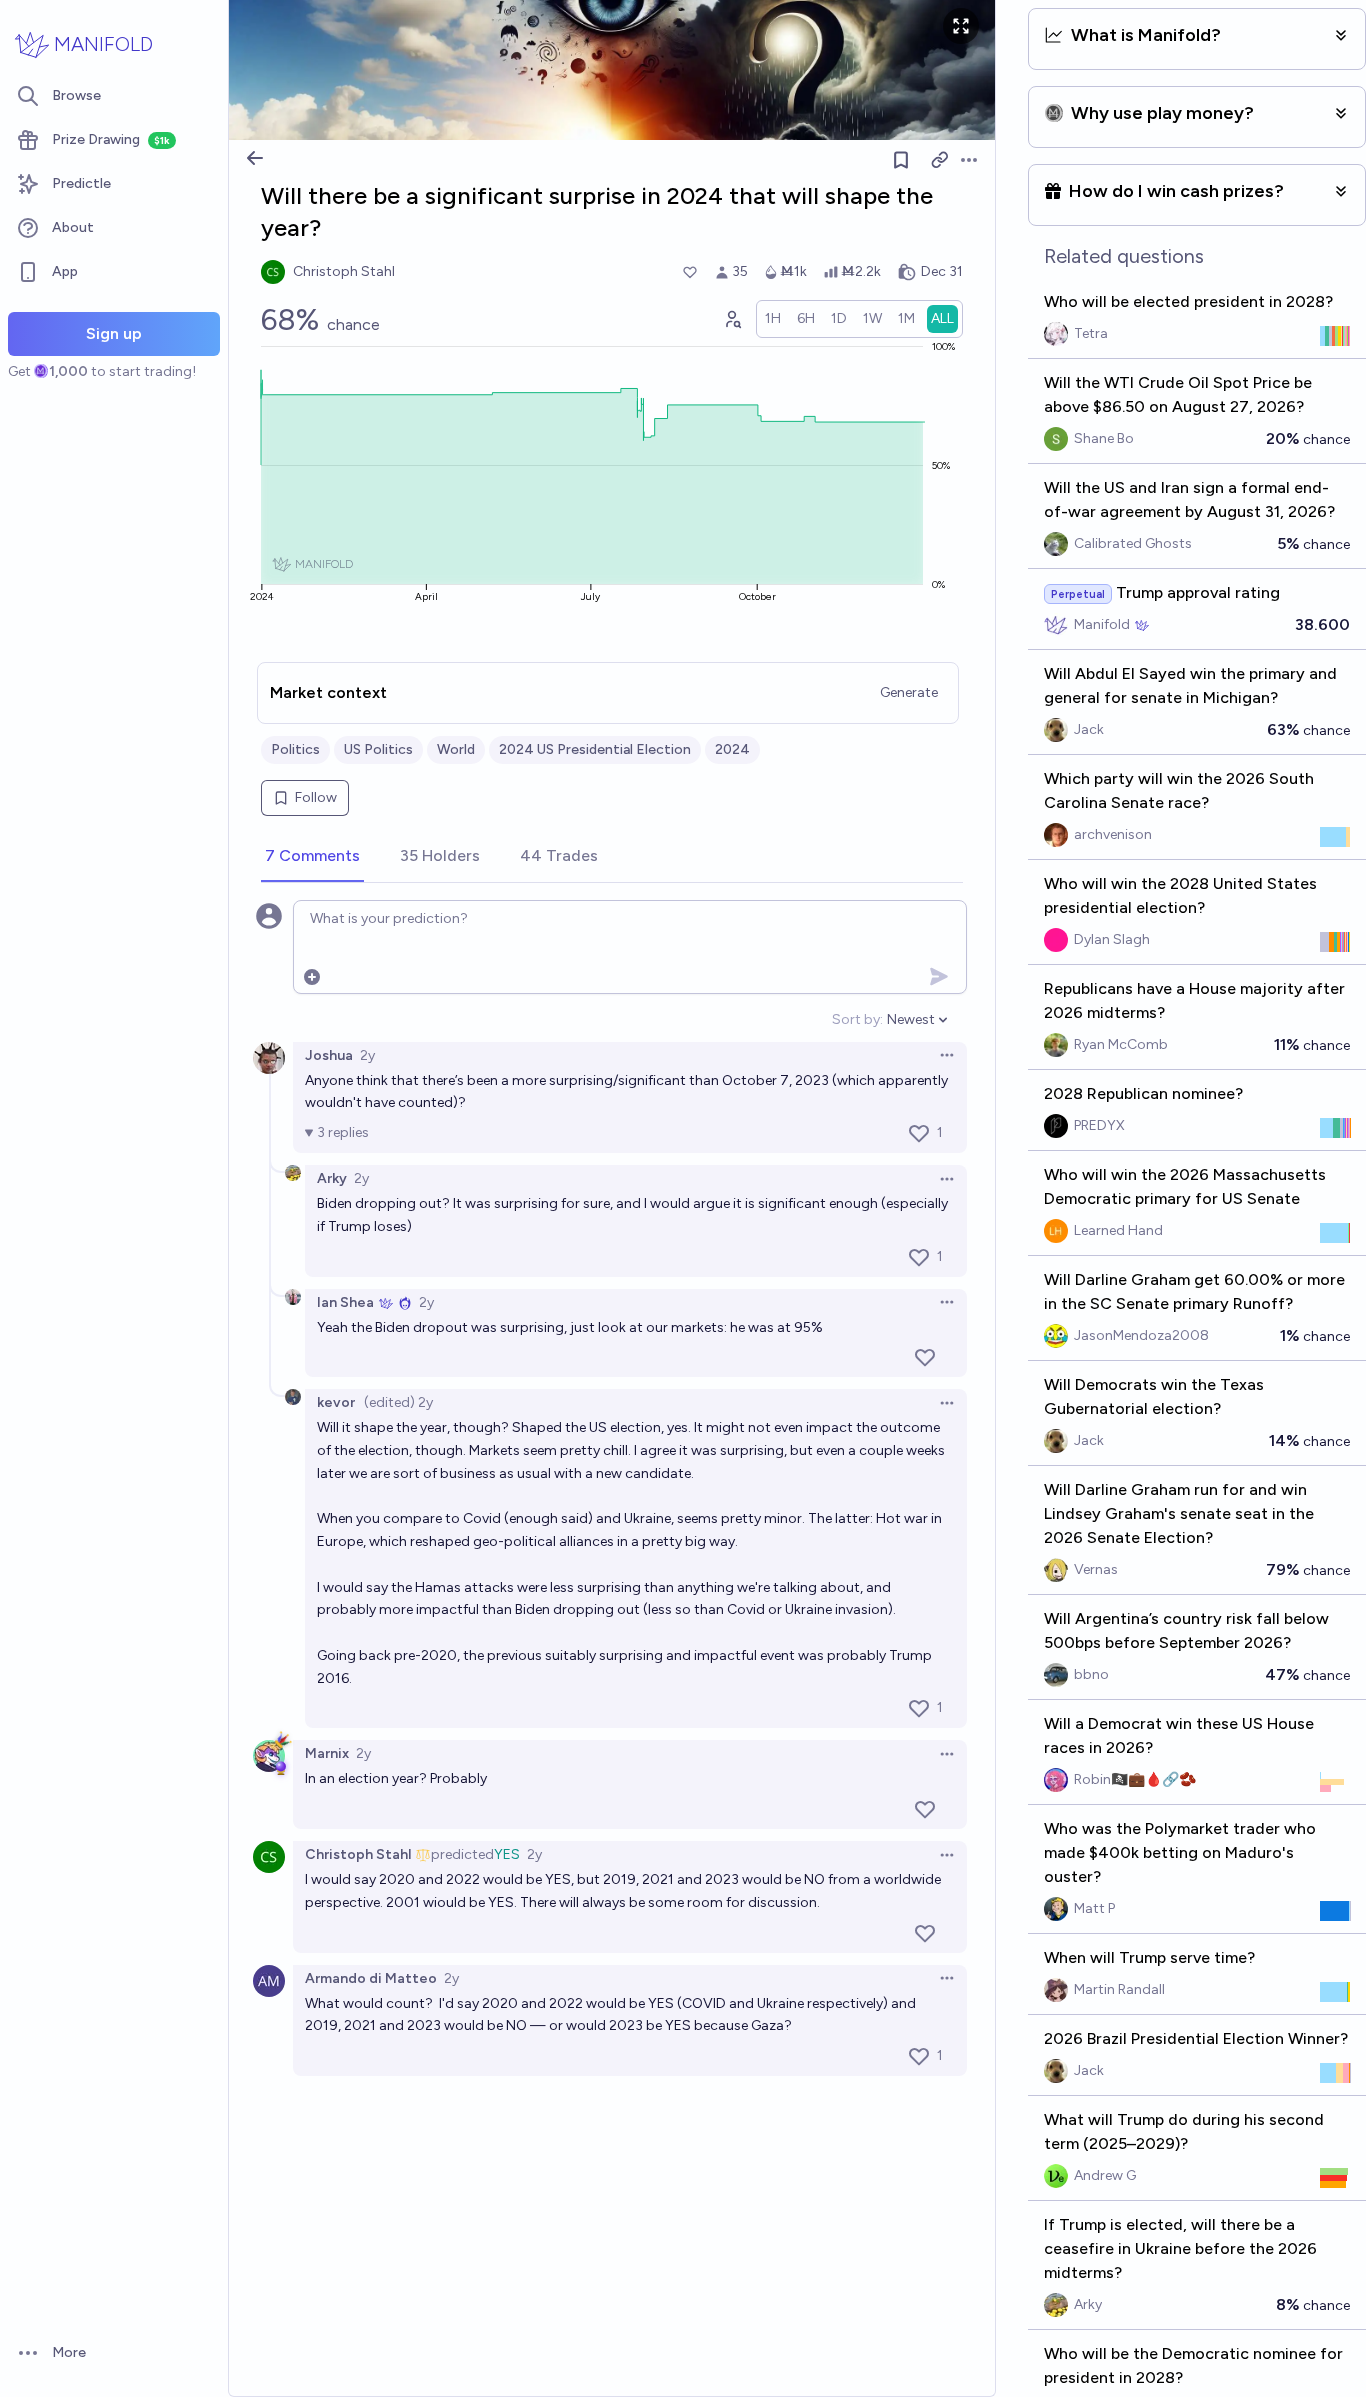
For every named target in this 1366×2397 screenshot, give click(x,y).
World (456, 749)
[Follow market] (901, 160)
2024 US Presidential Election (595, 749)
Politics (295, 749)
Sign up (114, 333)
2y (367, 1055)
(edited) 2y (398, 1402)
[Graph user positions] (732, 319)
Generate (909, 692)
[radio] (773, 319)
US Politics (378, 749)
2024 (732, 749)
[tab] (312, 857)
